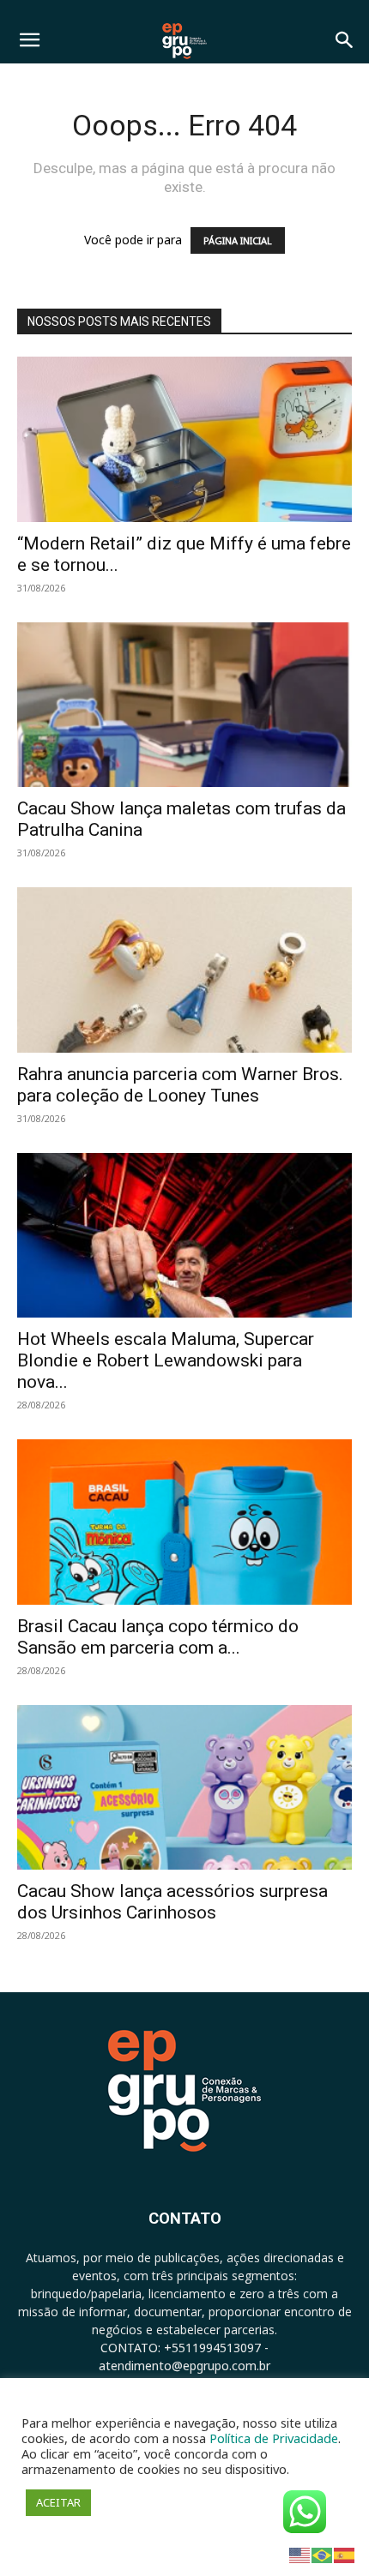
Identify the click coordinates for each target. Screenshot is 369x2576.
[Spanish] (345, 2554)
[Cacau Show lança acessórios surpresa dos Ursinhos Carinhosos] (184, 1788)
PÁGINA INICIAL (238, 240)
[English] (300, 2554)
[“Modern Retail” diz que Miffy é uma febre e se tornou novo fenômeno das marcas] (184, 439)
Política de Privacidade (274, 2438)
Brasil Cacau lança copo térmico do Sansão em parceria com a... (158, 1637)
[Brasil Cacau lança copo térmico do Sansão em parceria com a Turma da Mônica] (184, 1522)
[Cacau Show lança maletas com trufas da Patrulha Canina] (184, 705)
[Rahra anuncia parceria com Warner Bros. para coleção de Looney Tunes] (184, 970)
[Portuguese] (323, 2554)
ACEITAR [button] (58, 2502)
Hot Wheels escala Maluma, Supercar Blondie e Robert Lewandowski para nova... (166, 1360)
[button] (29, 40)
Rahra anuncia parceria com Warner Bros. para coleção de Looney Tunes (180, 1085)
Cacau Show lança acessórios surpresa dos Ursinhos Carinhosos (172, 1902)
